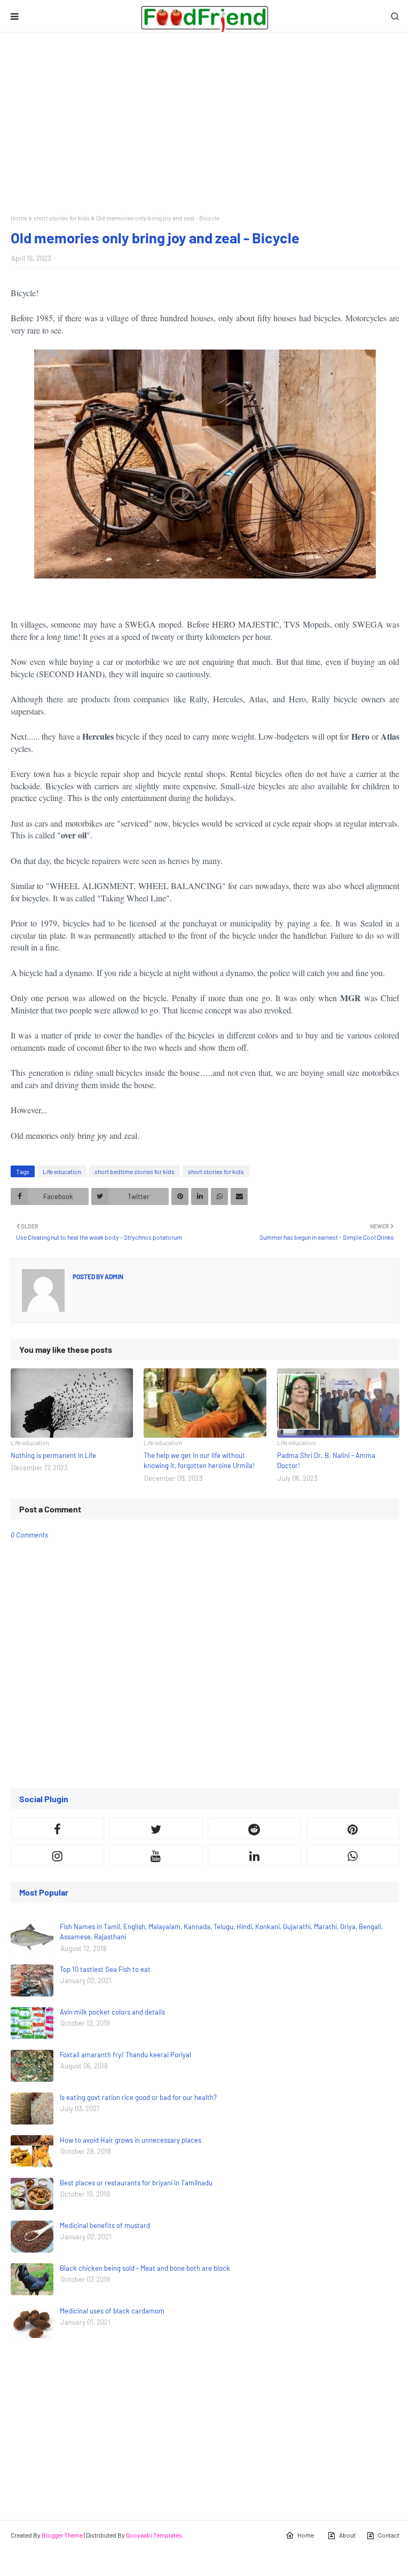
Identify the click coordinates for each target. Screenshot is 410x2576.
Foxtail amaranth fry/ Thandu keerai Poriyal (125, 2055)
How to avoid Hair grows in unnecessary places (131, 2140)
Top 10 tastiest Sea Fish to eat (105, 1969)
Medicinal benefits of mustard (105, 2225)
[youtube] (156, 1855)
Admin (113, 1277)
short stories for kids (62, 218)
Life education (62, 1171)
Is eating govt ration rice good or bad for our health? (138, 2097)
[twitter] (156, 1828)
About (347, 2535)
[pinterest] (353, 1828)
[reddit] (254, 1828)
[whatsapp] (353, 1855)
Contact (389, 2535)
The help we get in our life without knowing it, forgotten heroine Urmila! (199, 1461)
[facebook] (57, 1828)
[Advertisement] (205, 123)
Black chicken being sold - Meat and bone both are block (145, 2268)
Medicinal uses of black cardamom (112, 2311)
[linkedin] (254, 1855)
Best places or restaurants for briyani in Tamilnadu (136, 2183)
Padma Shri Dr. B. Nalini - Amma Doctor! (326, 1461)
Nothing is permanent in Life (53, 1455)
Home (19, 218)
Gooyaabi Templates (154, 2535)
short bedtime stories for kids (135, 1171)
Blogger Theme (62, 2535)
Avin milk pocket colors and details (112, 2012)
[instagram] (57, 1855)
